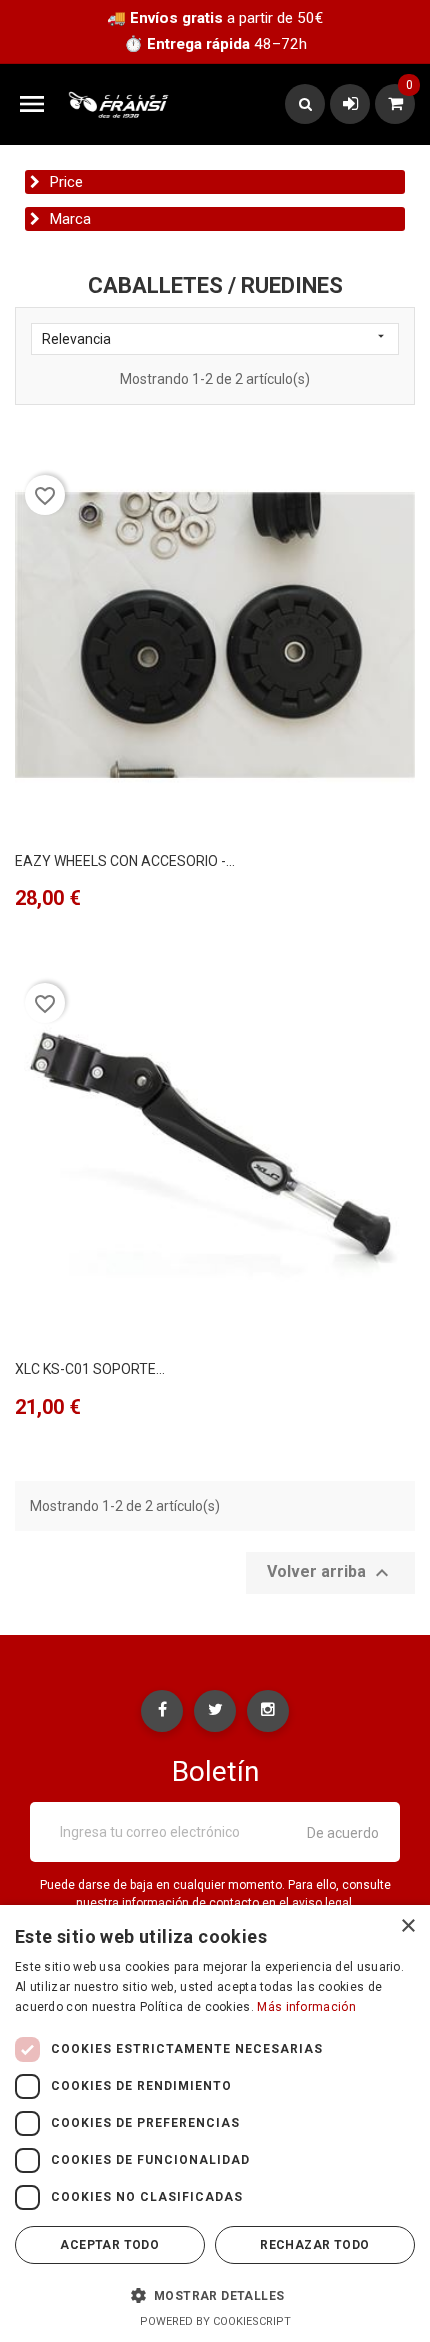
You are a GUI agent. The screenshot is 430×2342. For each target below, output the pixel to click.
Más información (306, 2007)
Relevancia (215, 338)
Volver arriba (330, 1573)
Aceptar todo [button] (109, 2245)
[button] (215, 2295)
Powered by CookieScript (215, 2321)
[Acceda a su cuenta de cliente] (350, 103)
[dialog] (215, 2123)
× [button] (407, 1926)
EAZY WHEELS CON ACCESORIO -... (125, 861)
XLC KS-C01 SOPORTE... (90, 1369)
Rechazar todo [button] (314, 2245)
